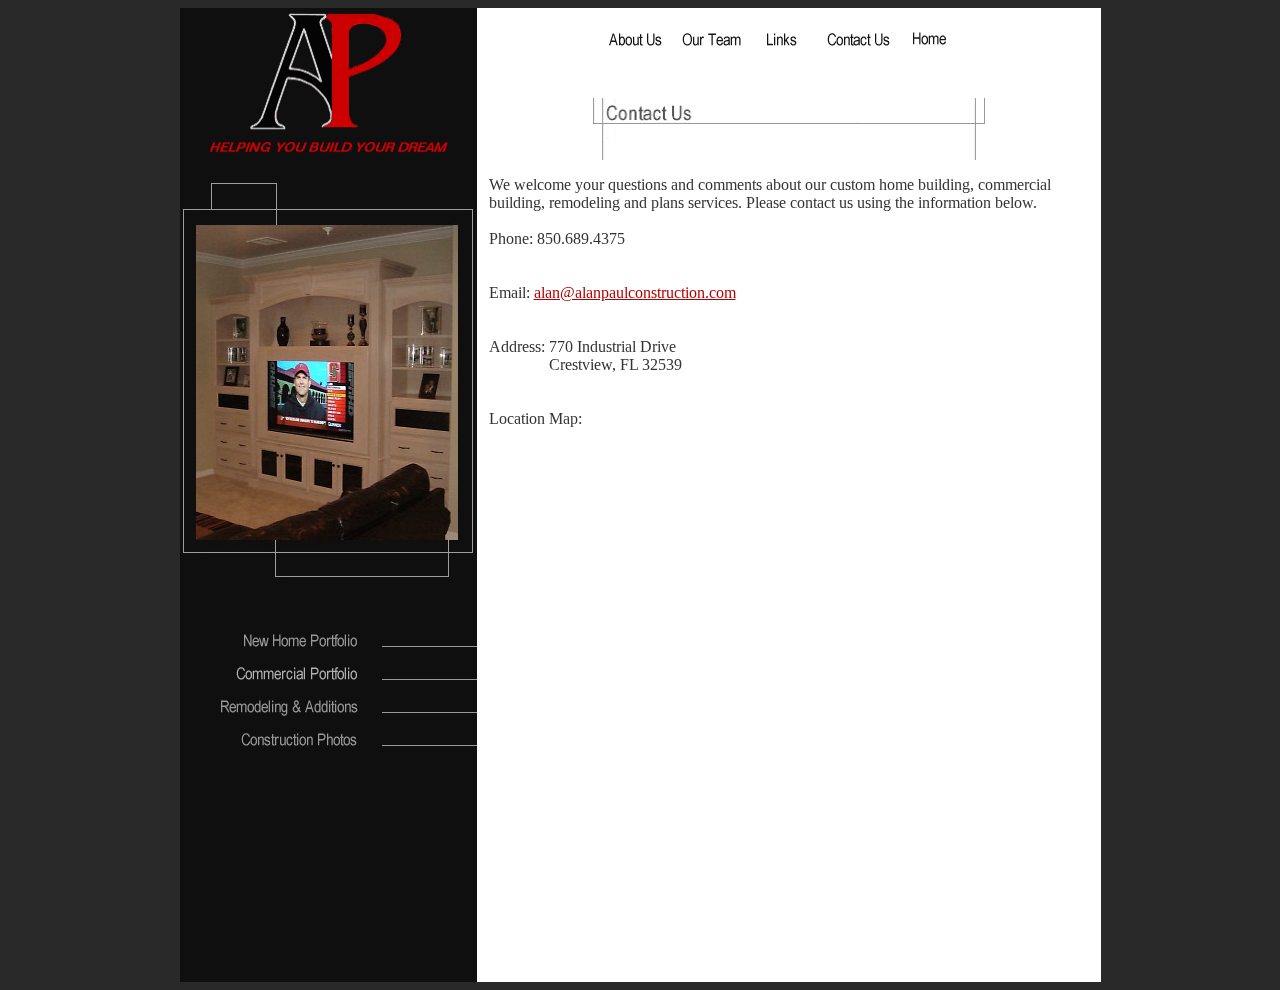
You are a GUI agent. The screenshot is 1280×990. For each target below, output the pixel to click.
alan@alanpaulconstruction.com (635, 292)
